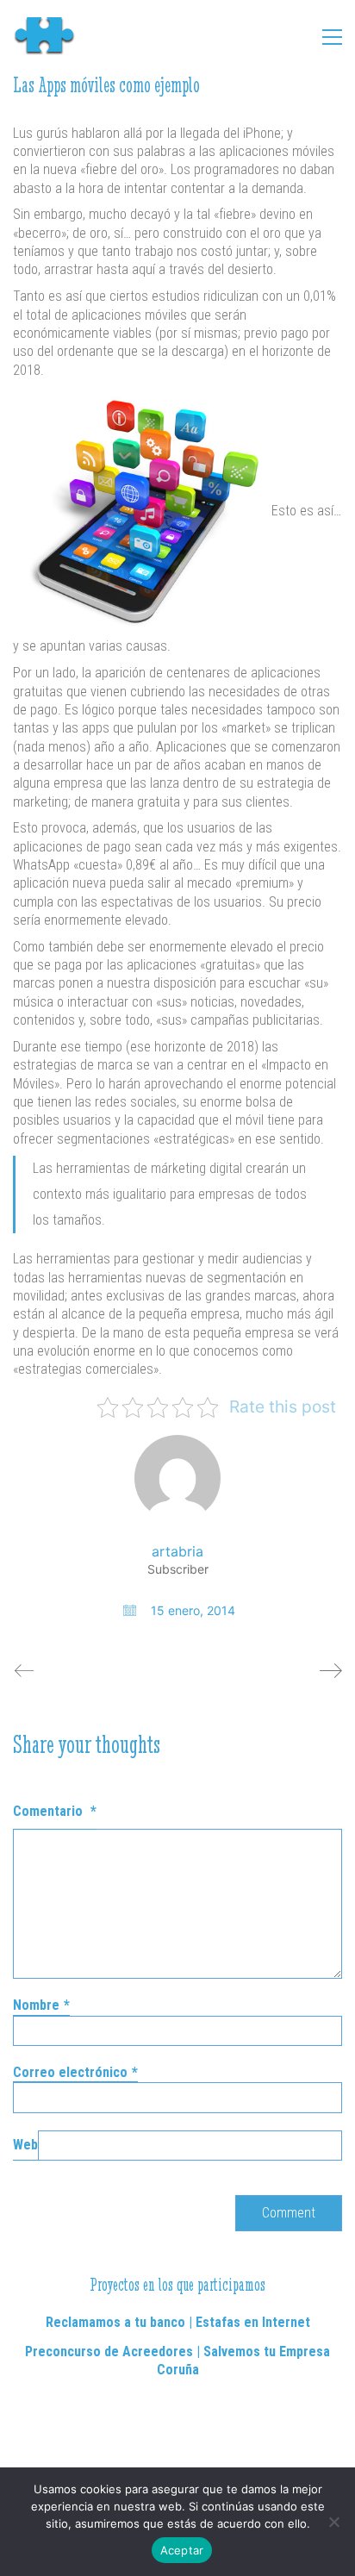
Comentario (55, 1811)
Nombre (41, 2005)
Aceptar (182, 2550)
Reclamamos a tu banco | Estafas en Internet (178, 2322)
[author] (177, 1478)
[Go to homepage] (52, 37)
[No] (333, 2522)
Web (25, 2145)
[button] (332, 37)
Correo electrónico (75, 2072)
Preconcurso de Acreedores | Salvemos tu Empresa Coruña (177, 2361)
